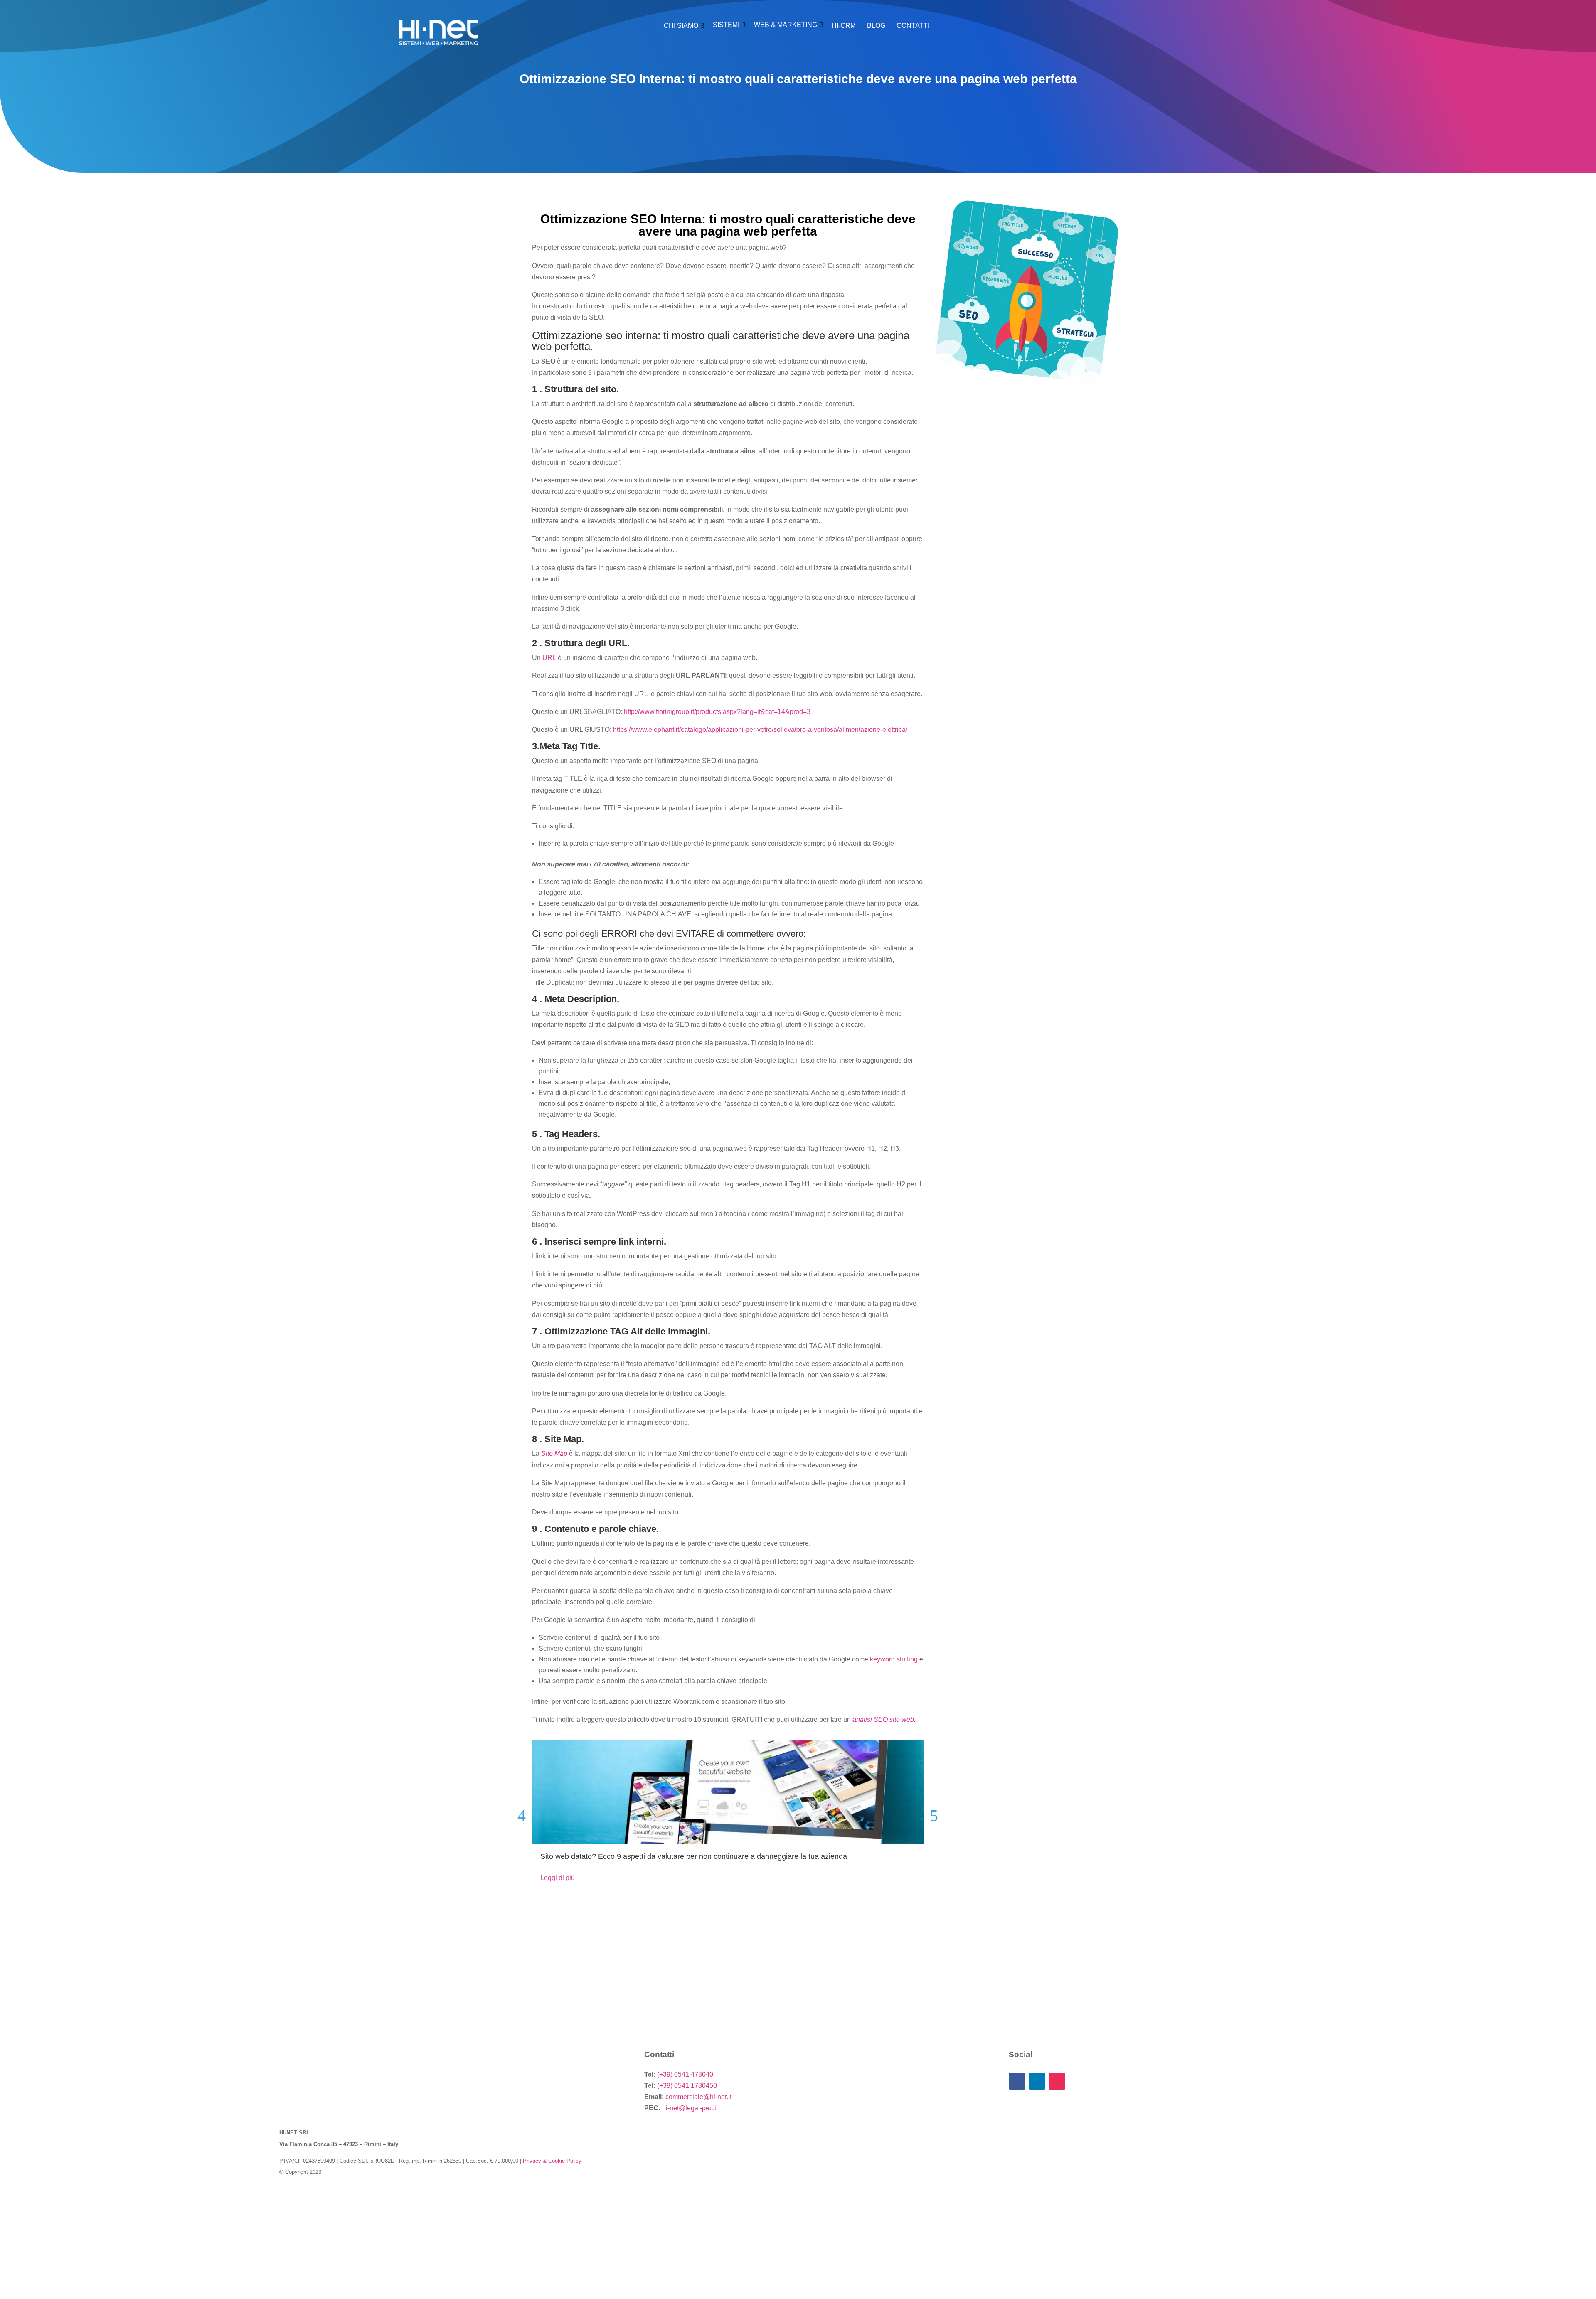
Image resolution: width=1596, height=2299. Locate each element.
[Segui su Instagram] (1057, 2081)
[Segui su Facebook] (1017, 2081)
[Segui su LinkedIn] (1037, 2081)
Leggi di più (558, 1878)
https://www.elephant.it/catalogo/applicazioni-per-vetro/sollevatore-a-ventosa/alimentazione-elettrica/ (760, 730)
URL (549, 658)
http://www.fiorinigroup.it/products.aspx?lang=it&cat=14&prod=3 (717, 712)
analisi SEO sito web (883, 1719)
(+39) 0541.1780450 (687, 2086)
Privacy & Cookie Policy (552, 2161)
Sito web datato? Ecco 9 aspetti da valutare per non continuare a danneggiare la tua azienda (694, 1856)
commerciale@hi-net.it (698, 2097)
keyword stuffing (894, 1659)
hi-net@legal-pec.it (690, 2108)
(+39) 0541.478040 (685, 2074)
